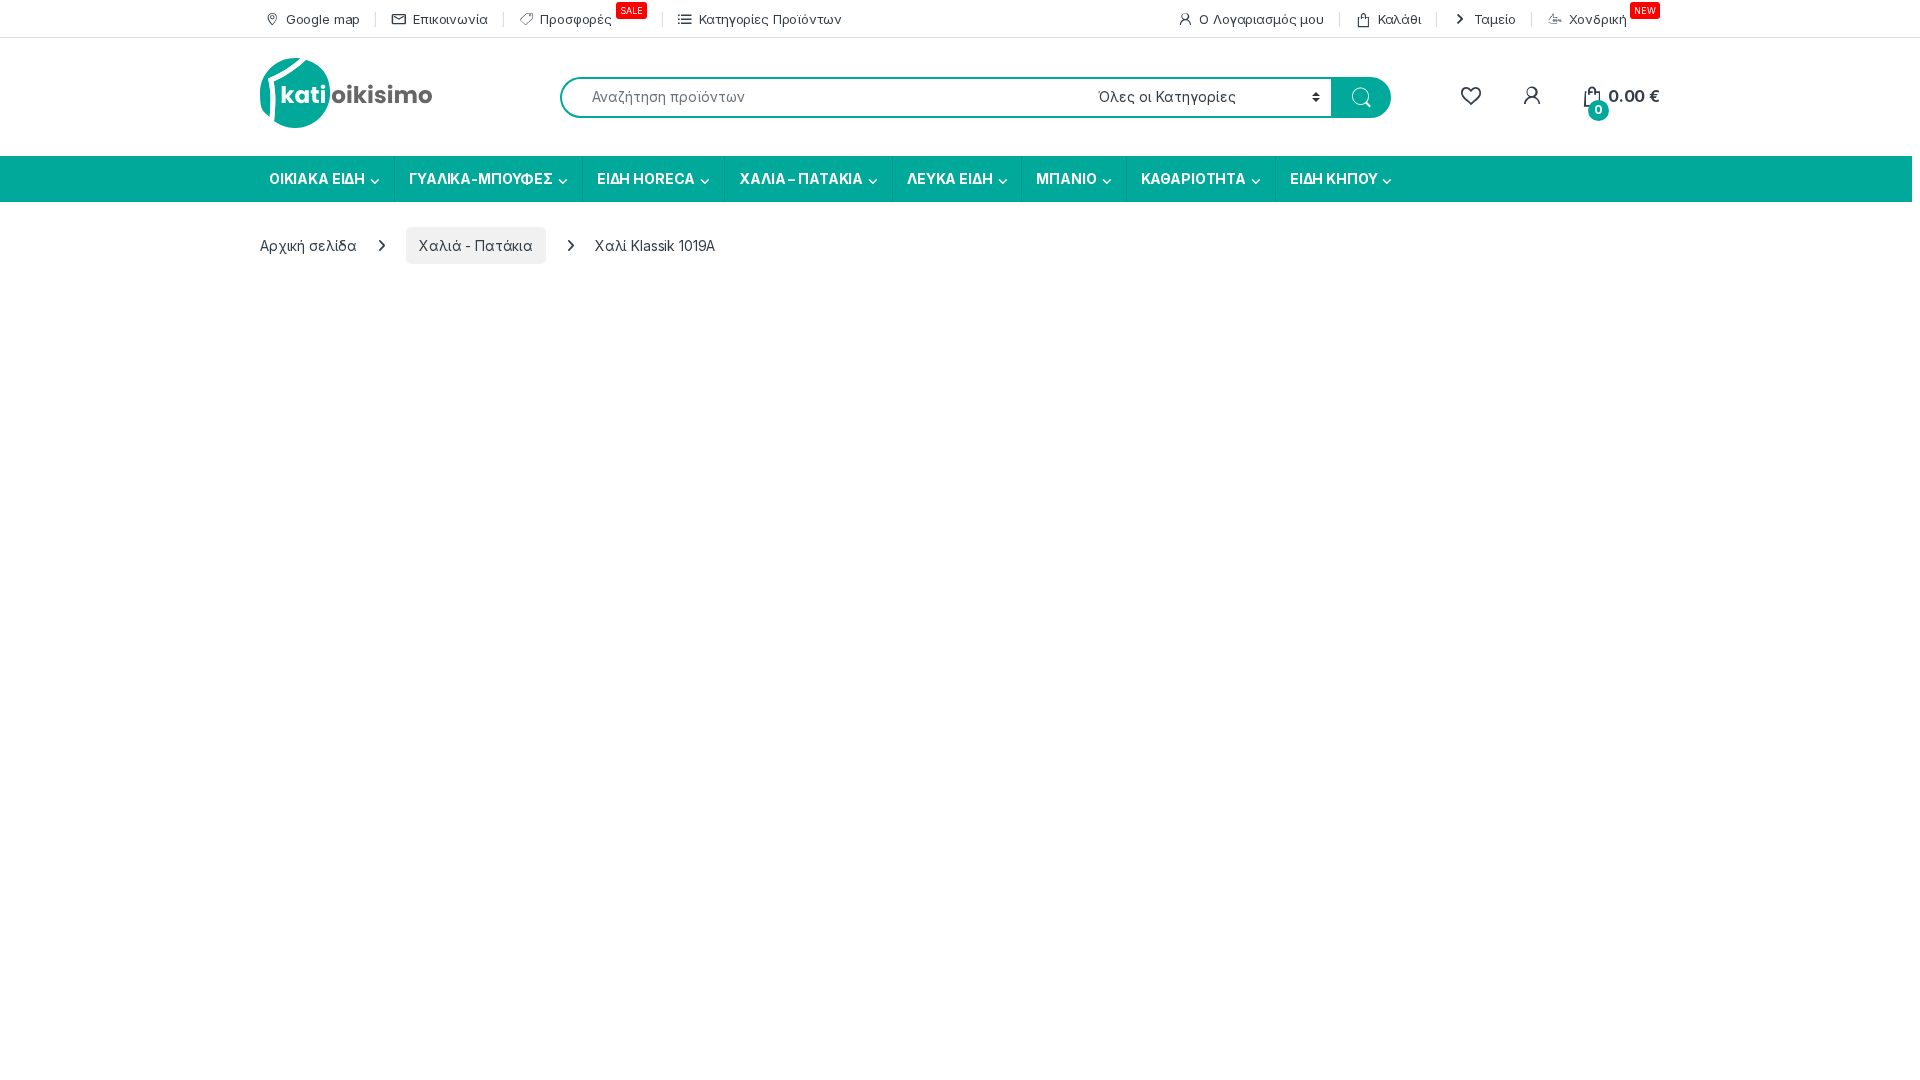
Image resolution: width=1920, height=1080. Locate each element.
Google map (323, 19)
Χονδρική (1612, 16)
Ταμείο (1495, 19)
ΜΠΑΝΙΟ (1066, 178)
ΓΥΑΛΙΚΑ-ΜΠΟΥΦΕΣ (481, 178)
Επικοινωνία (450, 19)
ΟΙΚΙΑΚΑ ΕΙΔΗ (315, 178)
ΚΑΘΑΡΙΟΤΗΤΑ (1193, 178)
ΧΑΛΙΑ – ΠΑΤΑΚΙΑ (801, 178)
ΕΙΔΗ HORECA (646, 178)
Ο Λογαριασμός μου (1261, 19)
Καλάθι (1399, 19)
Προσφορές (591, 16)
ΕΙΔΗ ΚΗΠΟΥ (1334, 178)
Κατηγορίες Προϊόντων (770, 19)
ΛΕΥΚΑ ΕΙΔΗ (950, 178)
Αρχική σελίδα (308, 245)
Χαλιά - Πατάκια (476, 245)
